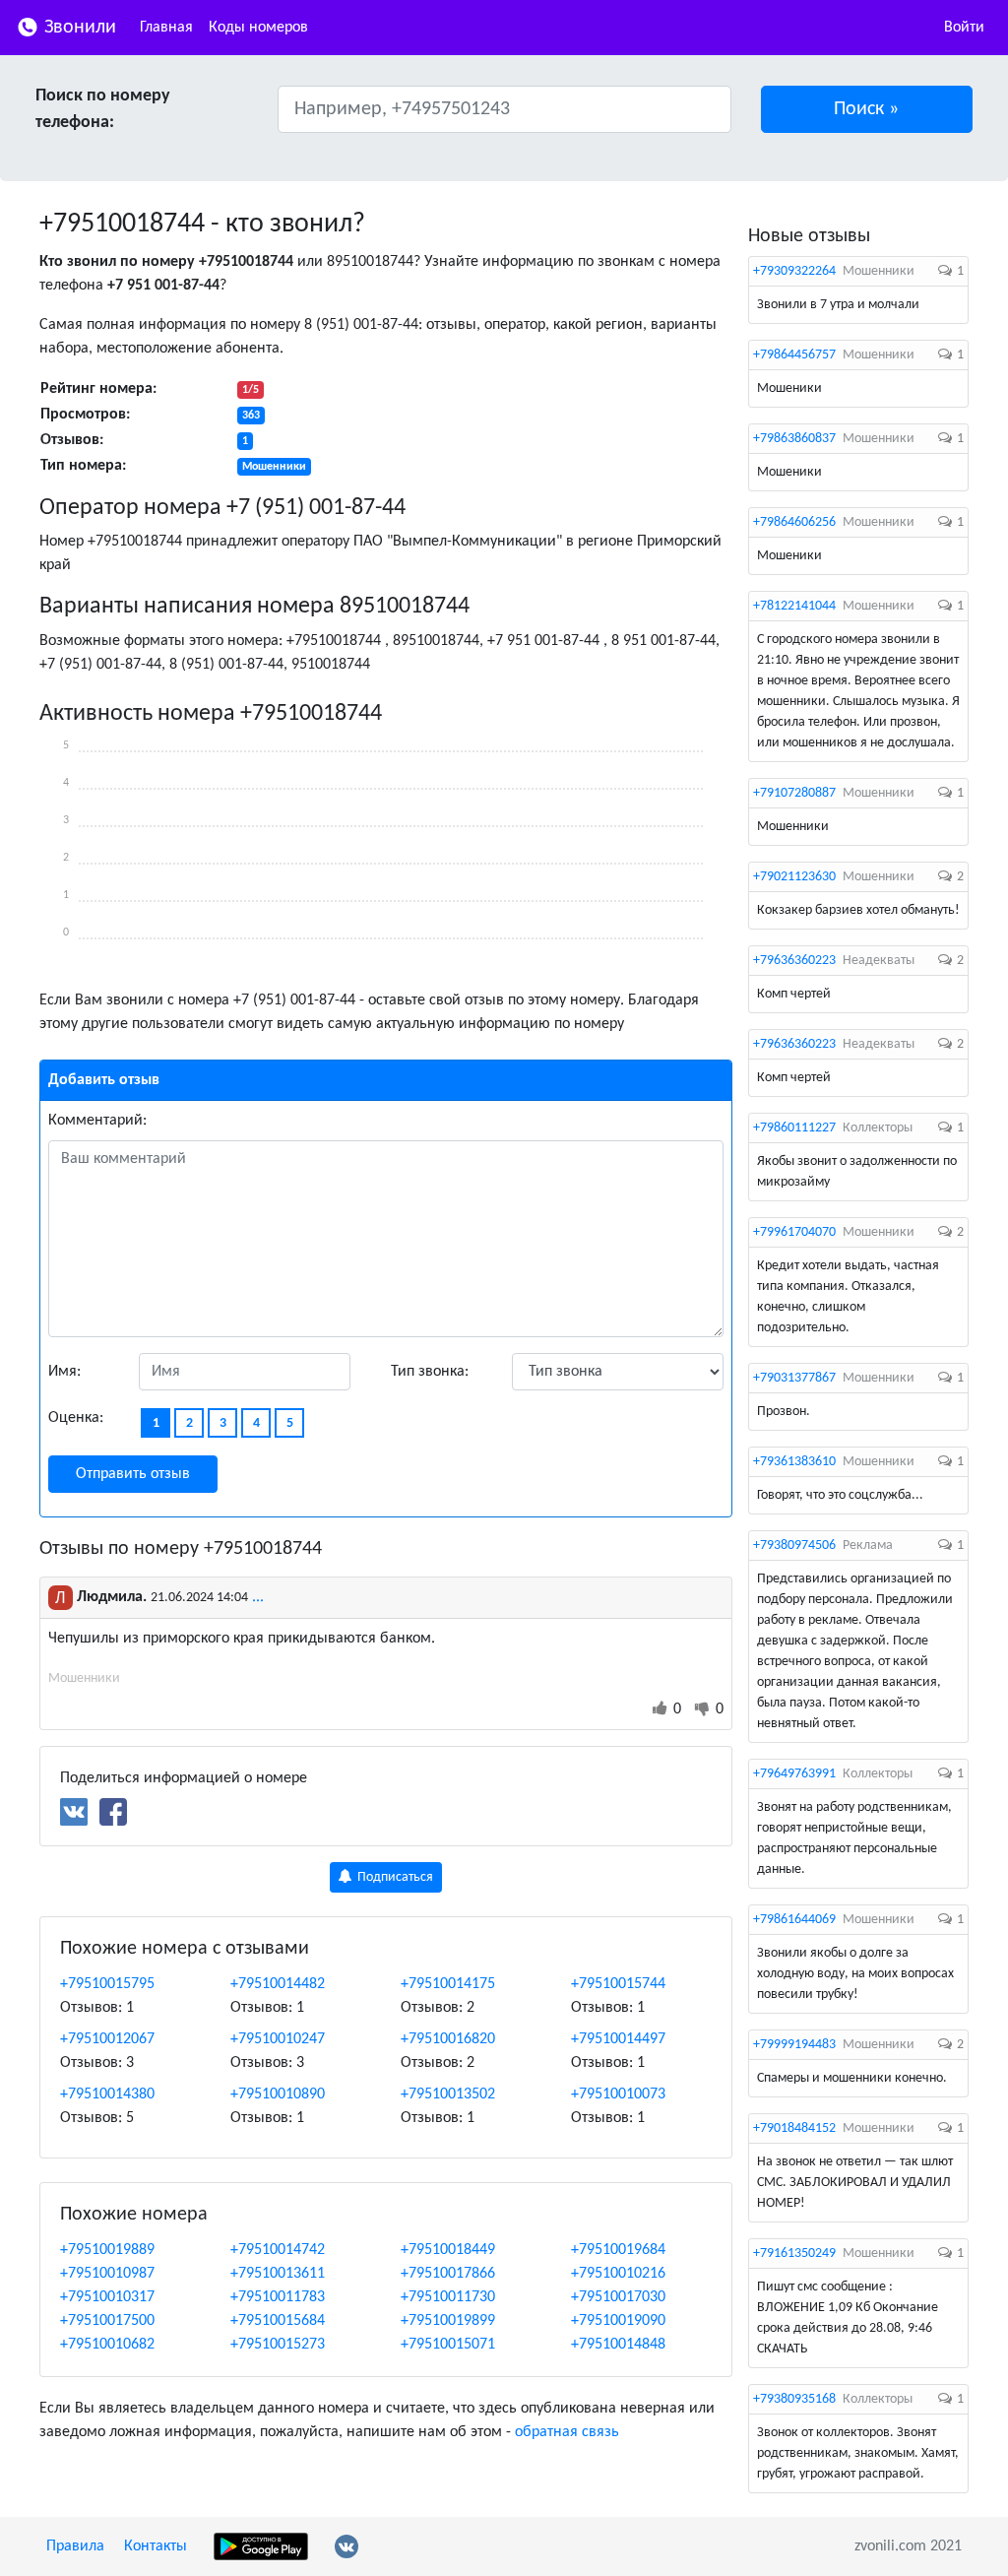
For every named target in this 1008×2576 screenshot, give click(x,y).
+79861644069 (794, 1920)
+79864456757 (794, 355)
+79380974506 (794, 1546)
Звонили (78, 28)
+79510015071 (448, 2345)
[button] (867, 109)
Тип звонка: (430, 1372)
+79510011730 (448, 2297)
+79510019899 (448, 2321)
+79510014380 (107, 2094)
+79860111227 (794, 1128)
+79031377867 (794, 1378)
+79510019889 (107, 2250)
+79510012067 (107, 2039)
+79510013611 (278, 2274)
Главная (166, 28)
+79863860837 (794, 439)
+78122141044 (794, 606)
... (258, 1597)
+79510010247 (278, 2039)
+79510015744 (618, 1984)
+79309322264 (794, 271)
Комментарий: (97, 1121)
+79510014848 (618, 2345)
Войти (964, 28)
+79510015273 (278, 2345)
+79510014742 (278, 2250)
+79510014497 (618, 2039)
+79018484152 (794, 2128)
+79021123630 (794, 877)
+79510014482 (278, 1984)
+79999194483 (794, 2045)
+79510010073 (618, 2094)
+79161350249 (794, 2254)
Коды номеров (258, 28)
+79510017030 (618, 2297)
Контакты (156, 2546)
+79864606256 (794, 522)
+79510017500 (107, 2321)
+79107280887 (794, 793)
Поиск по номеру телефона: (103, 109)
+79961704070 (794, 1232)
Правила (75, 2546)
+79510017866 (448, 2274)
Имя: (64, 1372)
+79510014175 (448, 1984)
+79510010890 (278, 2094)
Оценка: (76, 1418)
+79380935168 (794, 2399)
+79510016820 (448, 2039)
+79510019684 (618, 2250)
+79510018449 (448, 2250)
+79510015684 (278, 2321)
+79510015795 (107, 1984)
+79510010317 (107, 2297)
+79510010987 (107, 2274)
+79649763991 (794, 1774)
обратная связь (567, 2432)
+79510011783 (278, 2297)
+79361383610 (794, 1462)
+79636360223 (794, 961)
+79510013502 (448, 2094)
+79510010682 (107, 2345)
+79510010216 (618, 2274)
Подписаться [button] (394, 1877)
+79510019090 (618, 2321)
